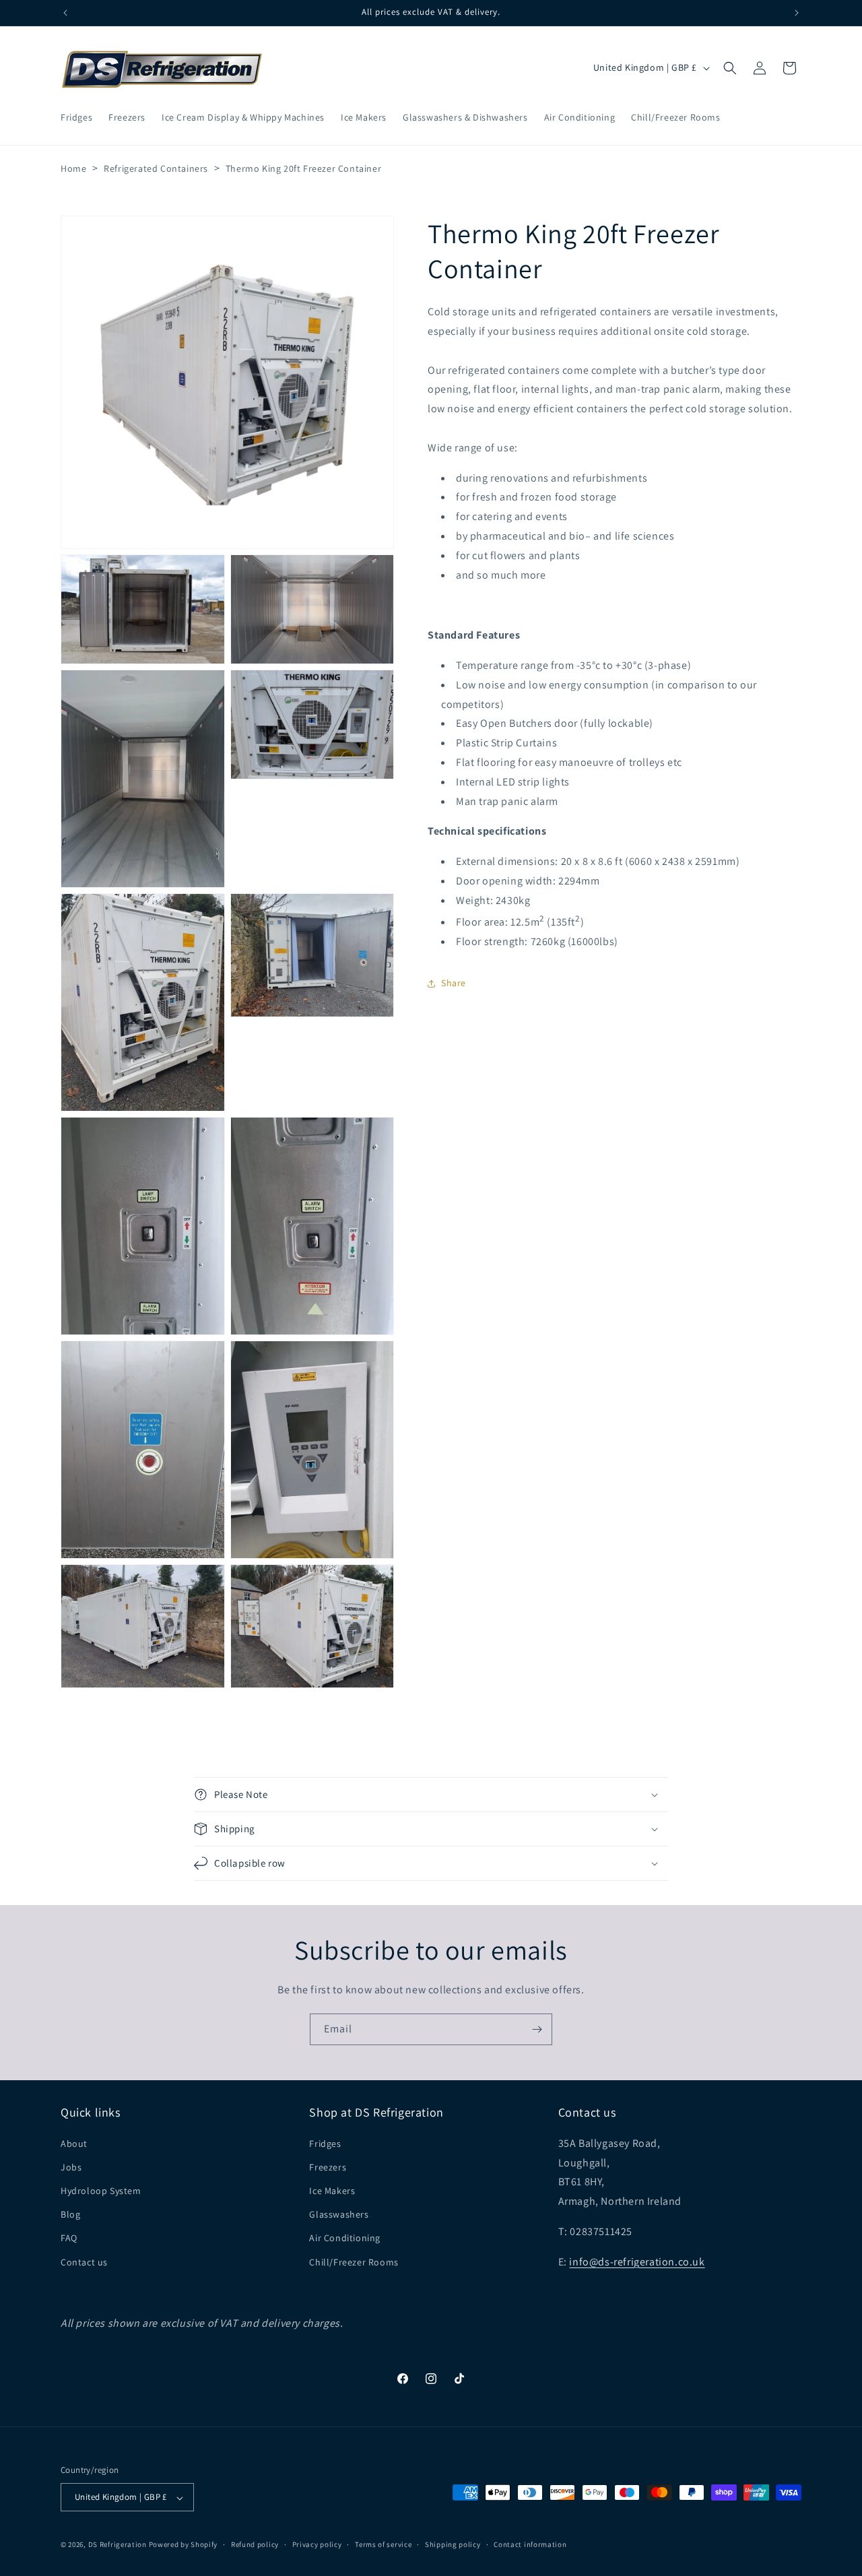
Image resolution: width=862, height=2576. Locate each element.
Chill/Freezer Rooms (354, 2261)
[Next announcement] (797, 13)
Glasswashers (339, 2214)
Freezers (328, 2166)
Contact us (84, 2261)
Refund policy (255, 2544)
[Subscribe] (537, 2029)
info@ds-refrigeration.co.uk (637, 2261)
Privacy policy (317, 2544)
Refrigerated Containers (156, 168)
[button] (730, 68)
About (74, 2143)
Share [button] (454, 983)
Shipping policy (453, 2544)
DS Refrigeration (118, 2545)
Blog (70, 2214)
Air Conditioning (345, 2238)
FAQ (69, 2238)
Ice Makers (332, 2191)
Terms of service (383, 2544)
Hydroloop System (101, 2191)
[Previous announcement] (65, 13)
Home (73, 168)
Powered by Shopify (184, 2545)
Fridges (325, 2143)
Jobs (71, 2166)
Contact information (530, 2544)
